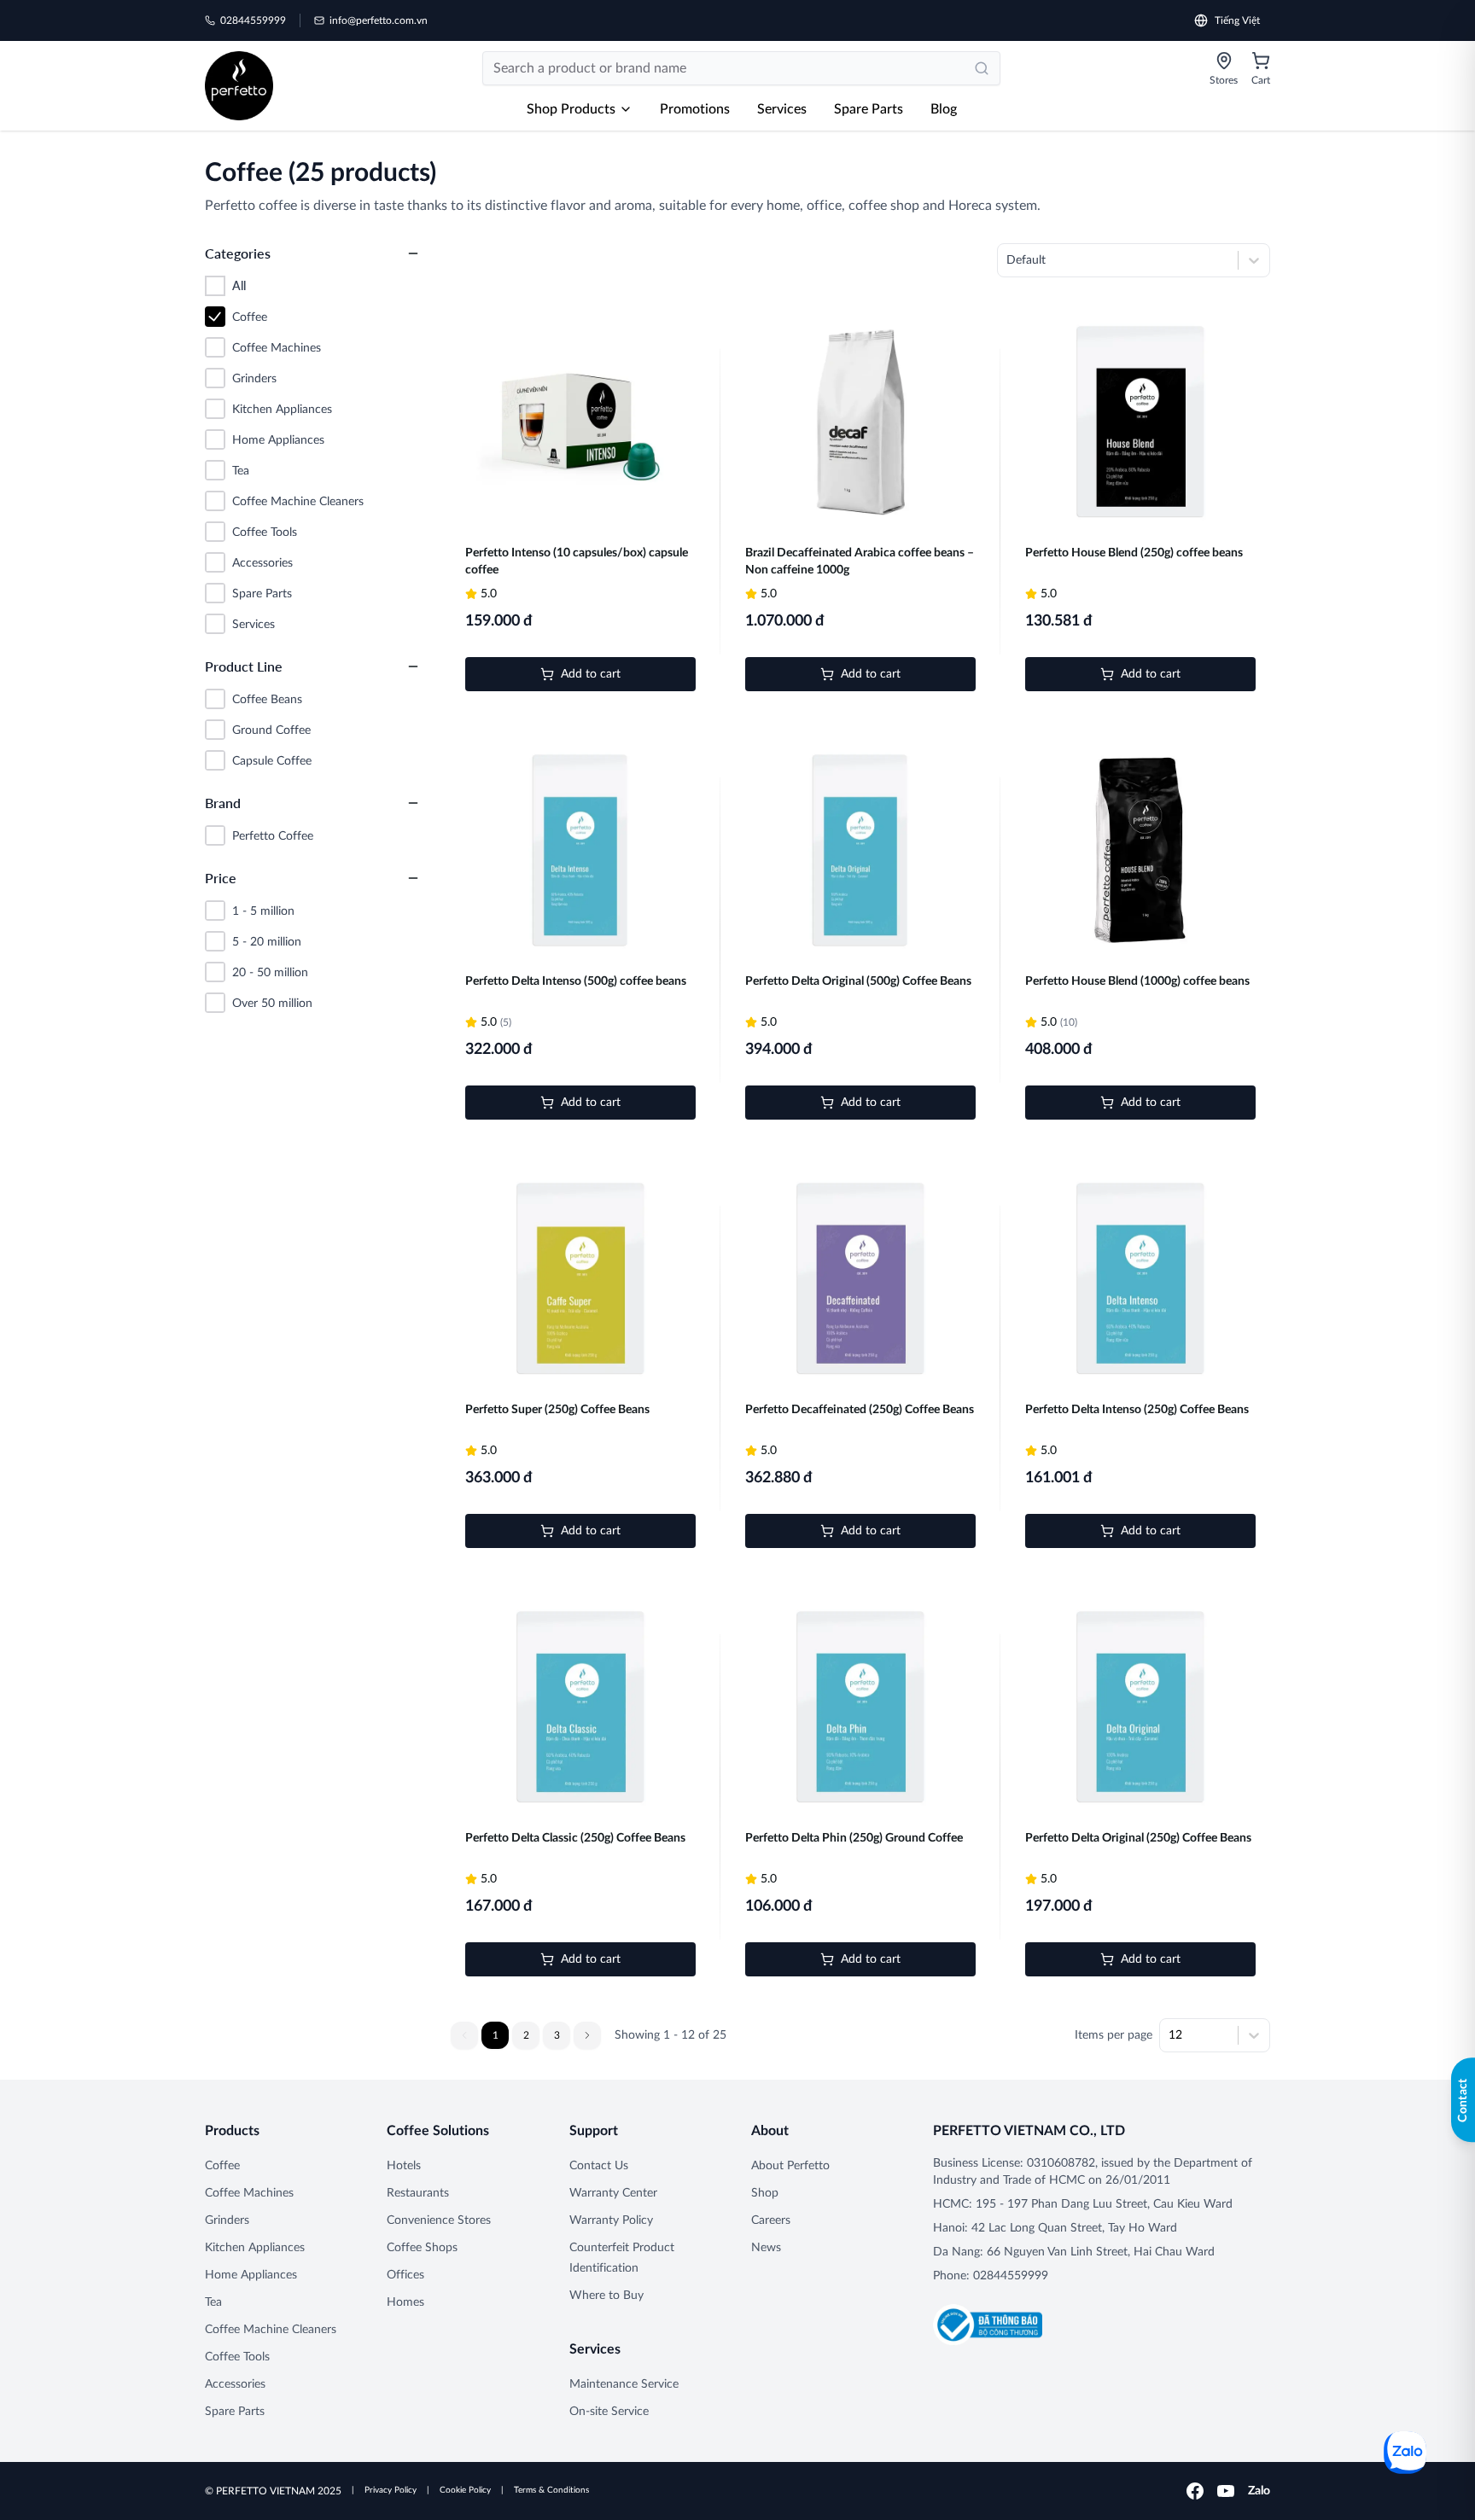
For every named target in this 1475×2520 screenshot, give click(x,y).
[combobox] (1008, 260)
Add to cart (591, 674)
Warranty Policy (611, 2220)
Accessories (235, 2384)
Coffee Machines (249, 2193)
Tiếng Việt (1237, 20)
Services (782, 109)
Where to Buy (606, 2296)
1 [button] (496, 2035)
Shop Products (571, 109)
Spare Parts (869, 109)
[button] (587, 2035)
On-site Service (609, 2412)
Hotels (404, 2166)
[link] (239, 86)
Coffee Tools (237, 2357)
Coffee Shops (422, 2248)
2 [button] (526, 2035)
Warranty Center (613, 2193)
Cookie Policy (465, 2490)
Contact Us (599, 2166)
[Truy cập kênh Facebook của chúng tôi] (1195, 2491)
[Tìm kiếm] (982, 68)
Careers (771, 2220)
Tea (213, 2302)
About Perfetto (790, 2166)
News (766, 2248)
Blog (944, 109)
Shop (765, 2193)
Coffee (222, 2166)
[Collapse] (413, 253)
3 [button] (557, 2035)
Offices (405, 2275)
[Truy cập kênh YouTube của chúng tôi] (1226, 2491)
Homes (405, 2302)
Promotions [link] (695, 109)
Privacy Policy (391, 2490)
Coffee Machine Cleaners (271, 2330)
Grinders (227, 2220)
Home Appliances (251, 2275)
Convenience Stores (439, 2220)
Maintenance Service (624, 2384)
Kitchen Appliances (255, 2248)
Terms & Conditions (551, 2490)
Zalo (1259, 2491)
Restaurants (418, 2193)
